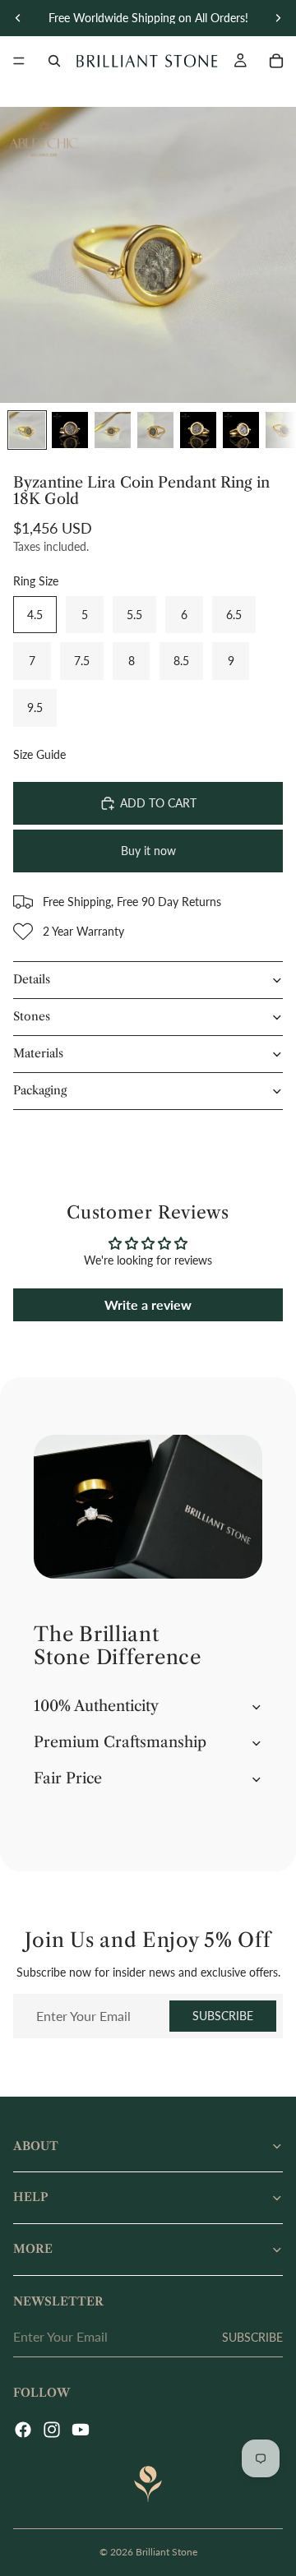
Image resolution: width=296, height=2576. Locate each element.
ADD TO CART (158, 803)
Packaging (40, 1090)
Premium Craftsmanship (120, 1742)
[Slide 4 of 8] (155, 430)
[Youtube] (81, 2430)
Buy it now (148, 851)
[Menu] (19, 61)
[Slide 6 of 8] (241, 430)
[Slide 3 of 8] (113, 430)
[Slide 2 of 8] (70, 430)
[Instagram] (52, 2430)
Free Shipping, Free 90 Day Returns (132, 902)
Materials (38, 1053)
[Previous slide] (18, 18)
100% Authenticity (96, 1706)
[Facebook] (23, 2430)
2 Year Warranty (83, 931)
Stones (32, 1016)
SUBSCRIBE (223, 2016)
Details (32, 979)
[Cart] (276, 61)
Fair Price (68, 1778)
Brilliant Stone (166, 2552)
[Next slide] (278, 18)
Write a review (148, 1304)
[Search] (54, 61)
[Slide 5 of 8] (198, 430)
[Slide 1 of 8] (27, 430)
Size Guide (39, 754)
